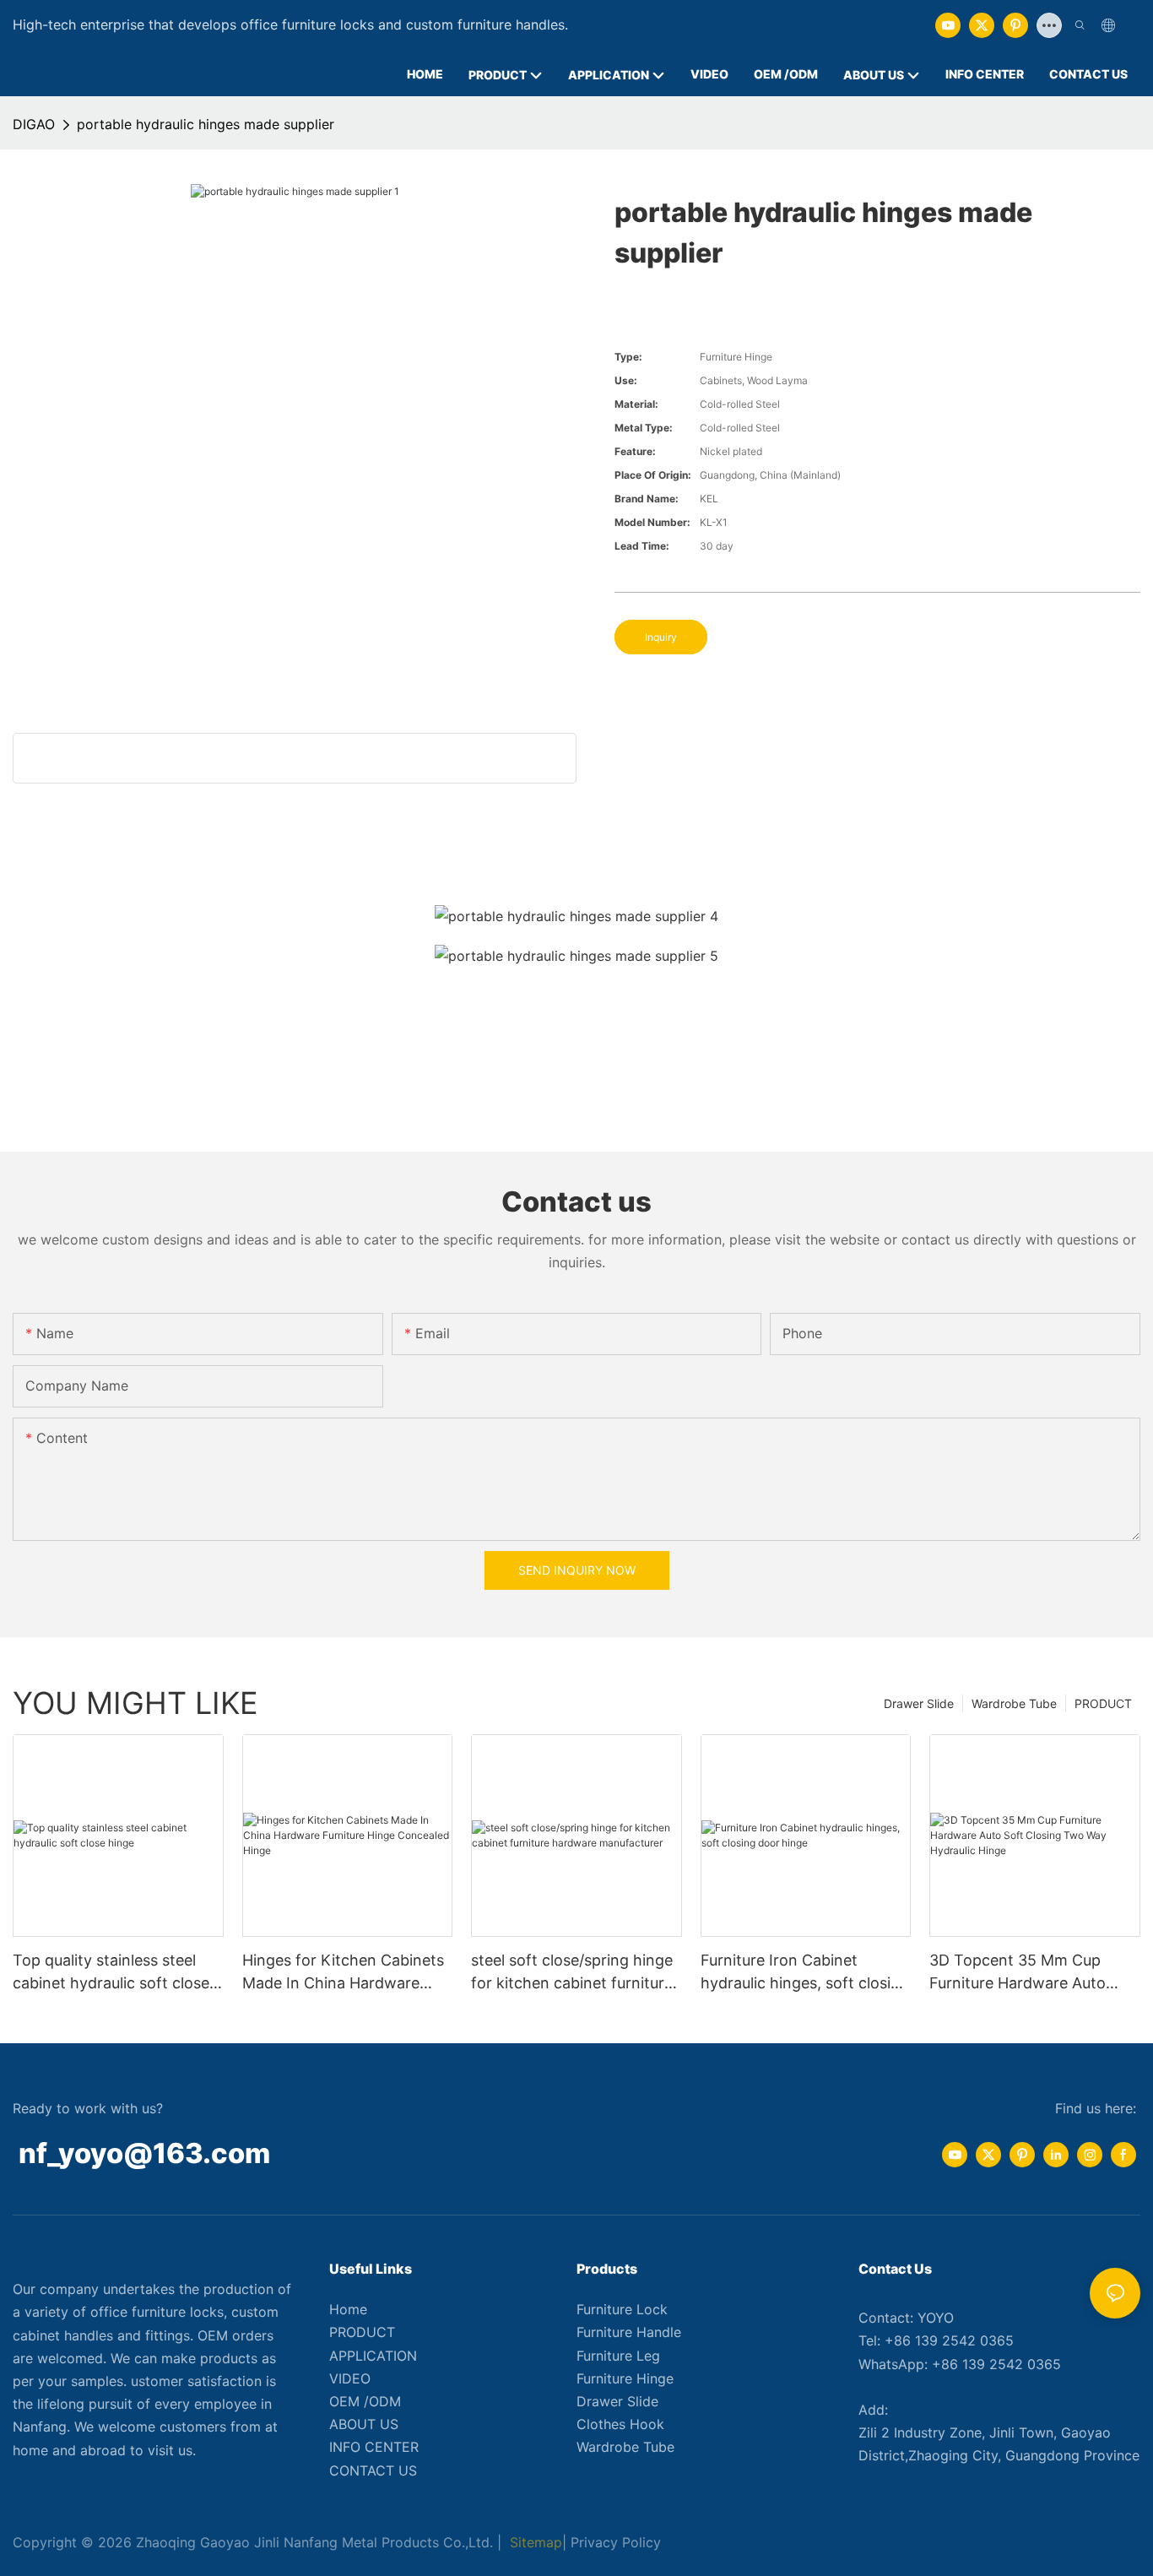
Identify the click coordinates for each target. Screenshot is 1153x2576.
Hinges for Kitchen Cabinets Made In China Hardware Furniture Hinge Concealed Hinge (343, 1973)
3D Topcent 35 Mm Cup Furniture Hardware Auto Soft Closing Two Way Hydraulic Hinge (1018, 1973)
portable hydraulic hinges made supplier (206, 124)
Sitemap (534, 2542)
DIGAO (34, 124)
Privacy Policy (616, 2542)
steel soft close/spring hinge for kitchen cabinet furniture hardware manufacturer (572, 1973)
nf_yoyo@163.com (144, 2153)
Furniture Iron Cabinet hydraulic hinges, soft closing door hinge (805, 1973)
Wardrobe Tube (1014, 1703)
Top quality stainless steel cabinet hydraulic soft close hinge (111, 1973)
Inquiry (661, 637)
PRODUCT (1103, 1703)
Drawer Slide (919, 1703)
